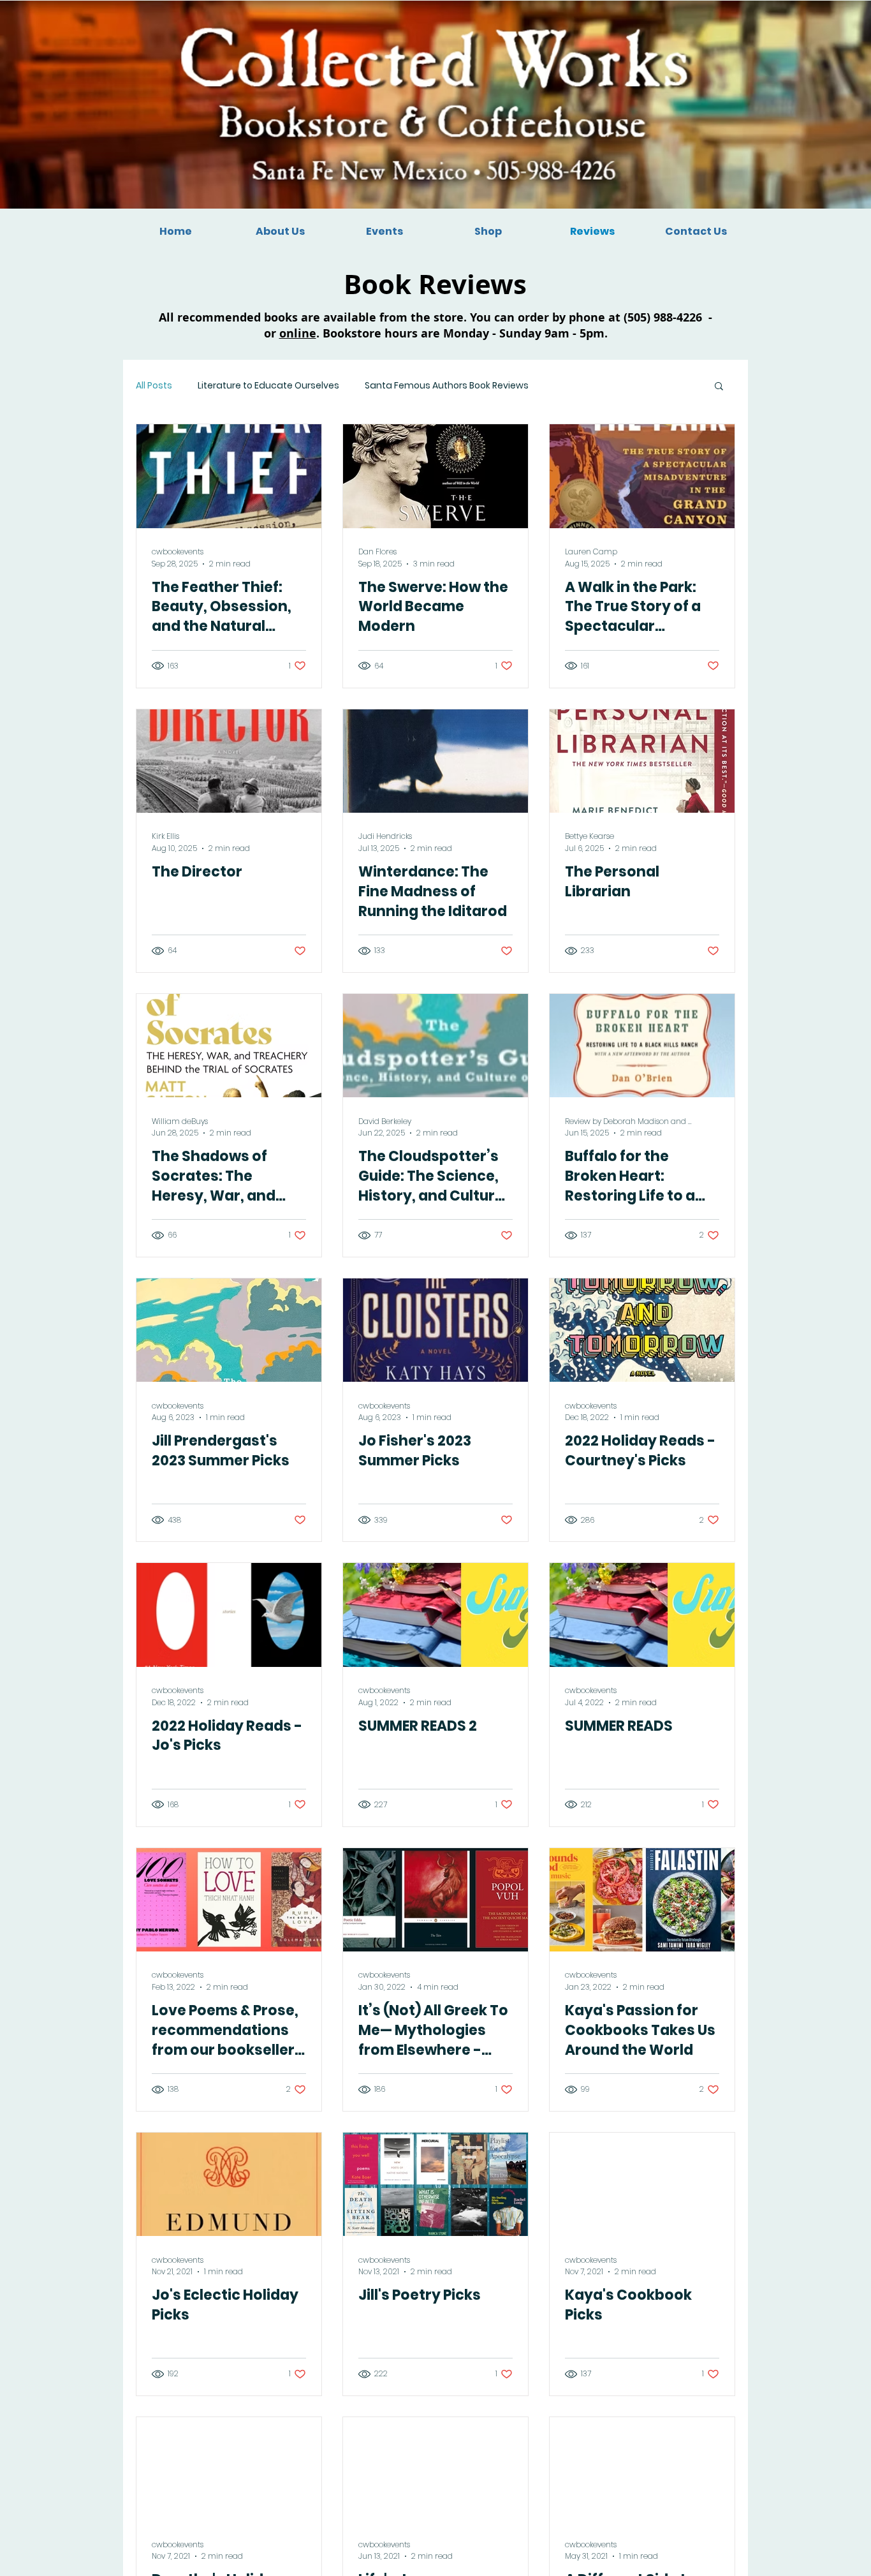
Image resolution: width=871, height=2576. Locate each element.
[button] (719, 387)
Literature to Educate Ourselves (268, 386)
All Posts (154, 386)
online (298, 333)
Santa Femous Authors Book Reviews (447, 386)
